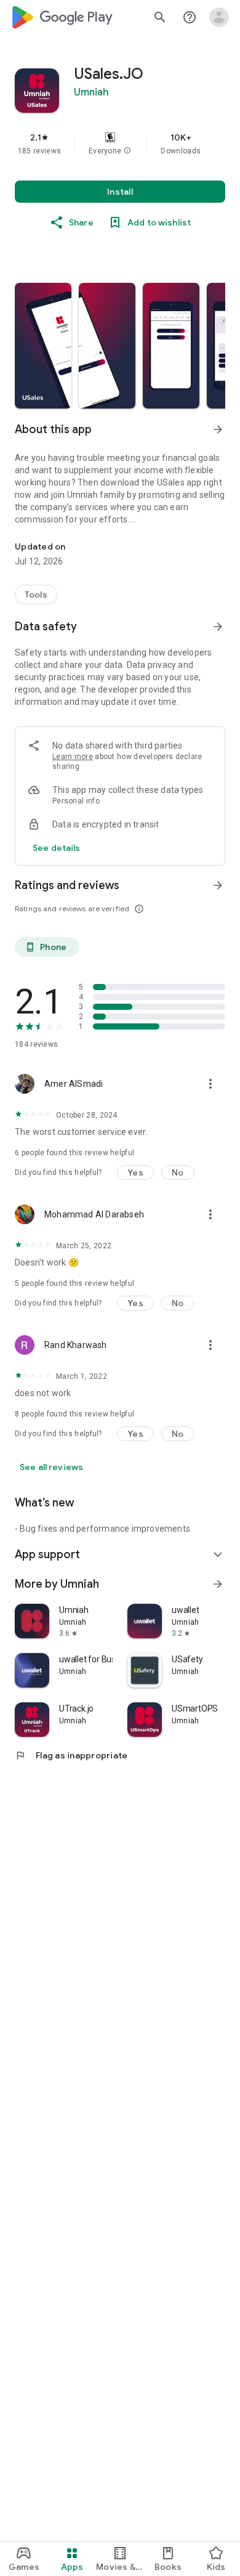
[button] (127, 151)
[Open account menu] (219, 17)
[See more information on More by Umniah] (218, 1584)
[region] (120, 144)
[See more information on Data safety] (218, 627)
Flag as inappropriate (71, 1755)
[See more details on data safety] (57, 848)
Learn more (73, 757)
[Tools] (36, 595)
